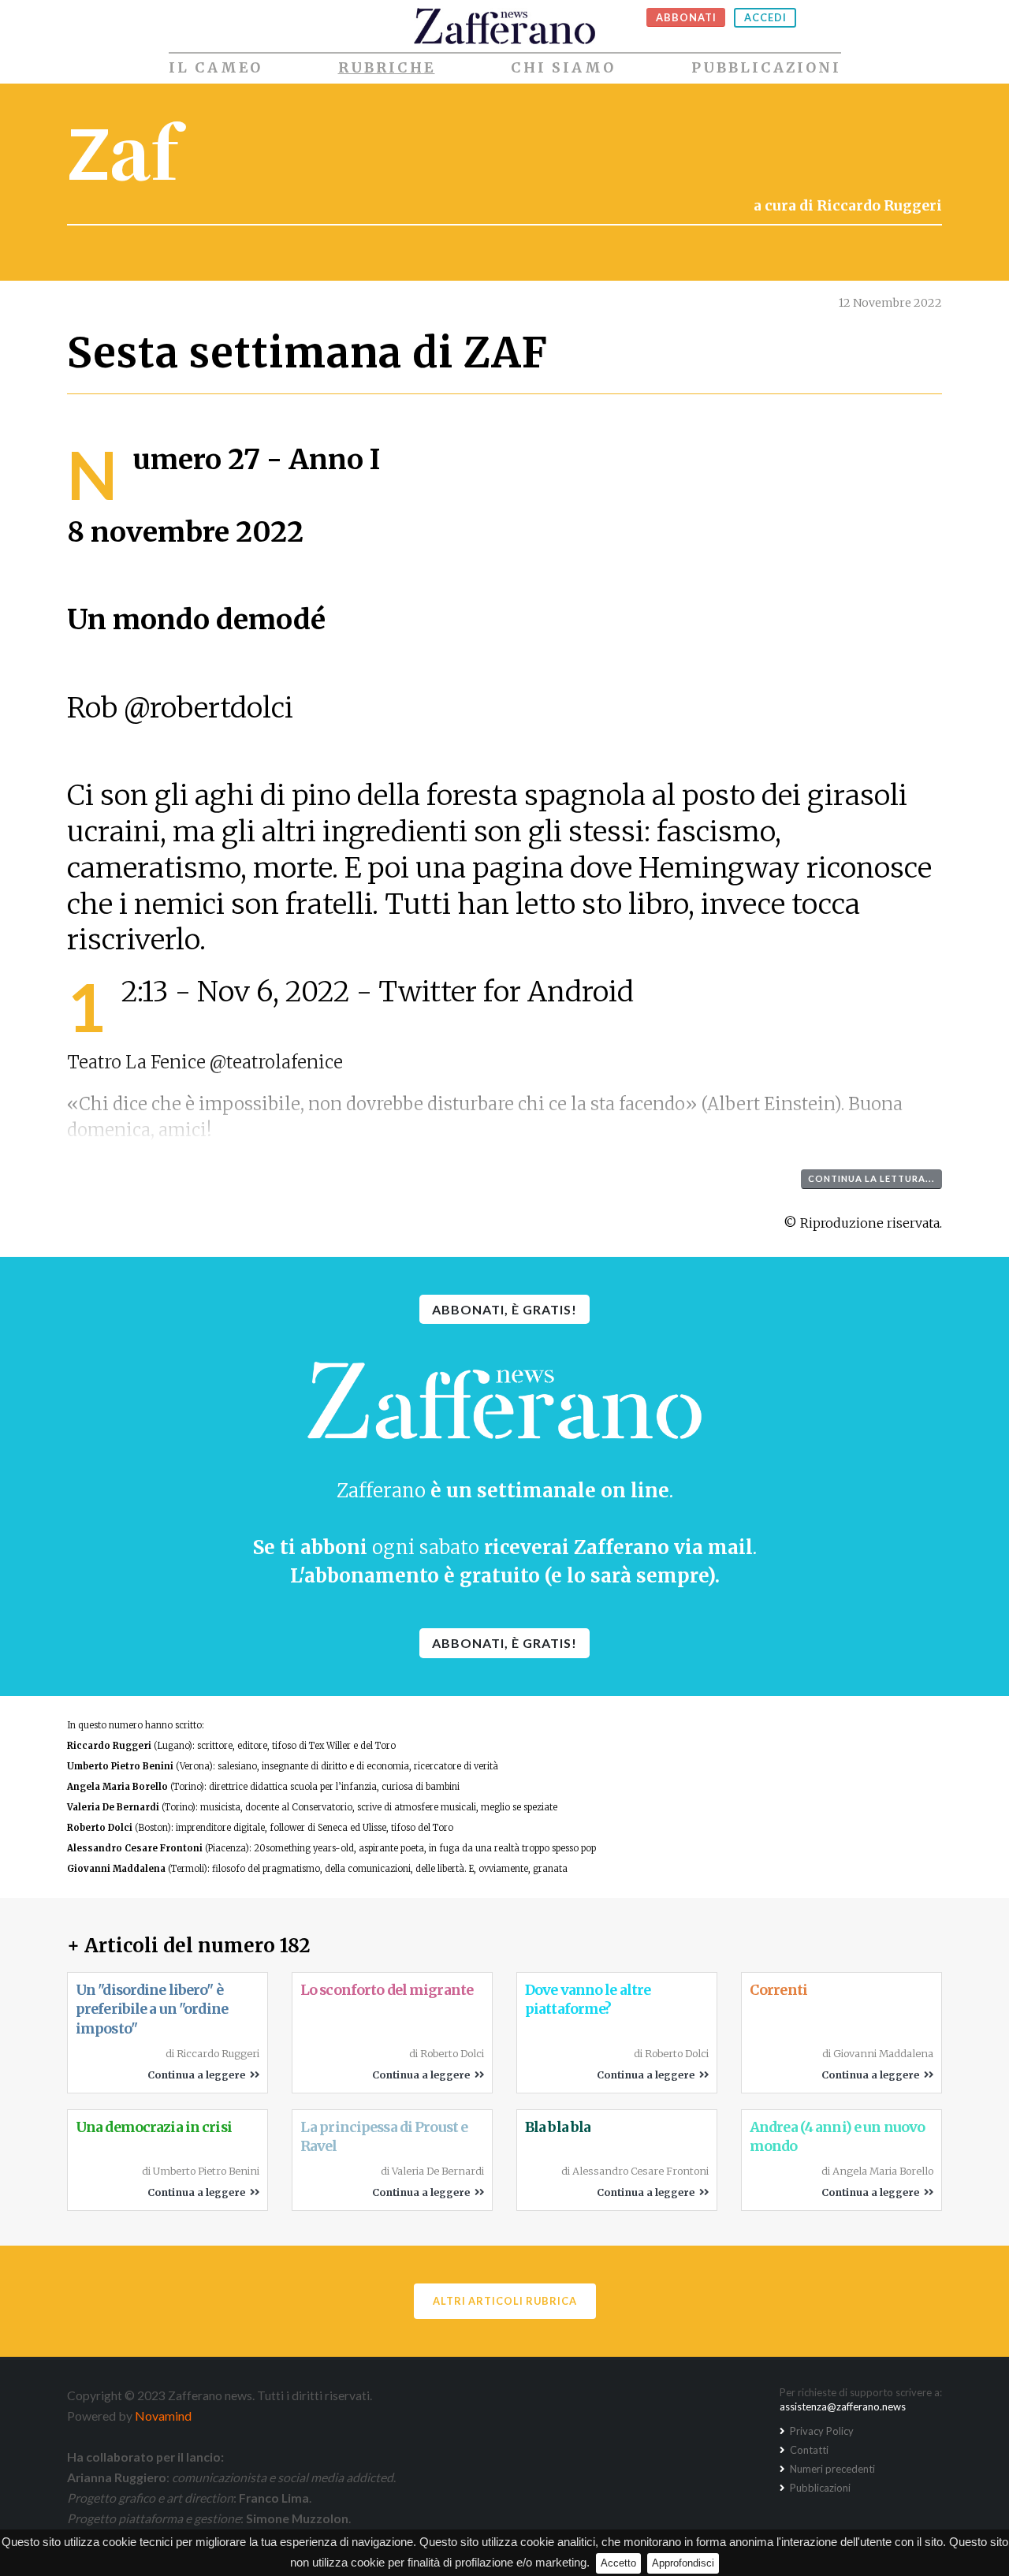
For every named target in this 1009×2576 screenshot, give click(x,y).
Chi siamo (563, 68)
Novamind (163, 2416)
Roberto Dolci (100, 1828)
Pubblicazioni (766, 68)
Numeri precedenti (831, 2469)
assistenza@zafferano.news (843, 2406)
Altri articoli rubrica (505, 2301)
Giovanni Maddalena (116, 1869)
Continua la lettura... (871, 1178)
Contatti (808, 2450)
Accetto (618, 2563)
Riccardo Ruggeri (109, 1746)
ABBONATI (686, 17)
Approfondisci (683, 2563)
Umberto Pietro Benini (120, 1766)
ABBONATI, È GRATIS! (504, 1309)
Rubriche (387, 68)
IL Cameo (216, 68)
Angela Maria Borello (117, 1787)
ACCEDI (765, 17)
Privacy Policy (821, 2431)
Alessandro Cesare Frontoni (135, 1848)
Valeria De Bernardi (113, 1807)
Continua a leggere (199, 2075)
